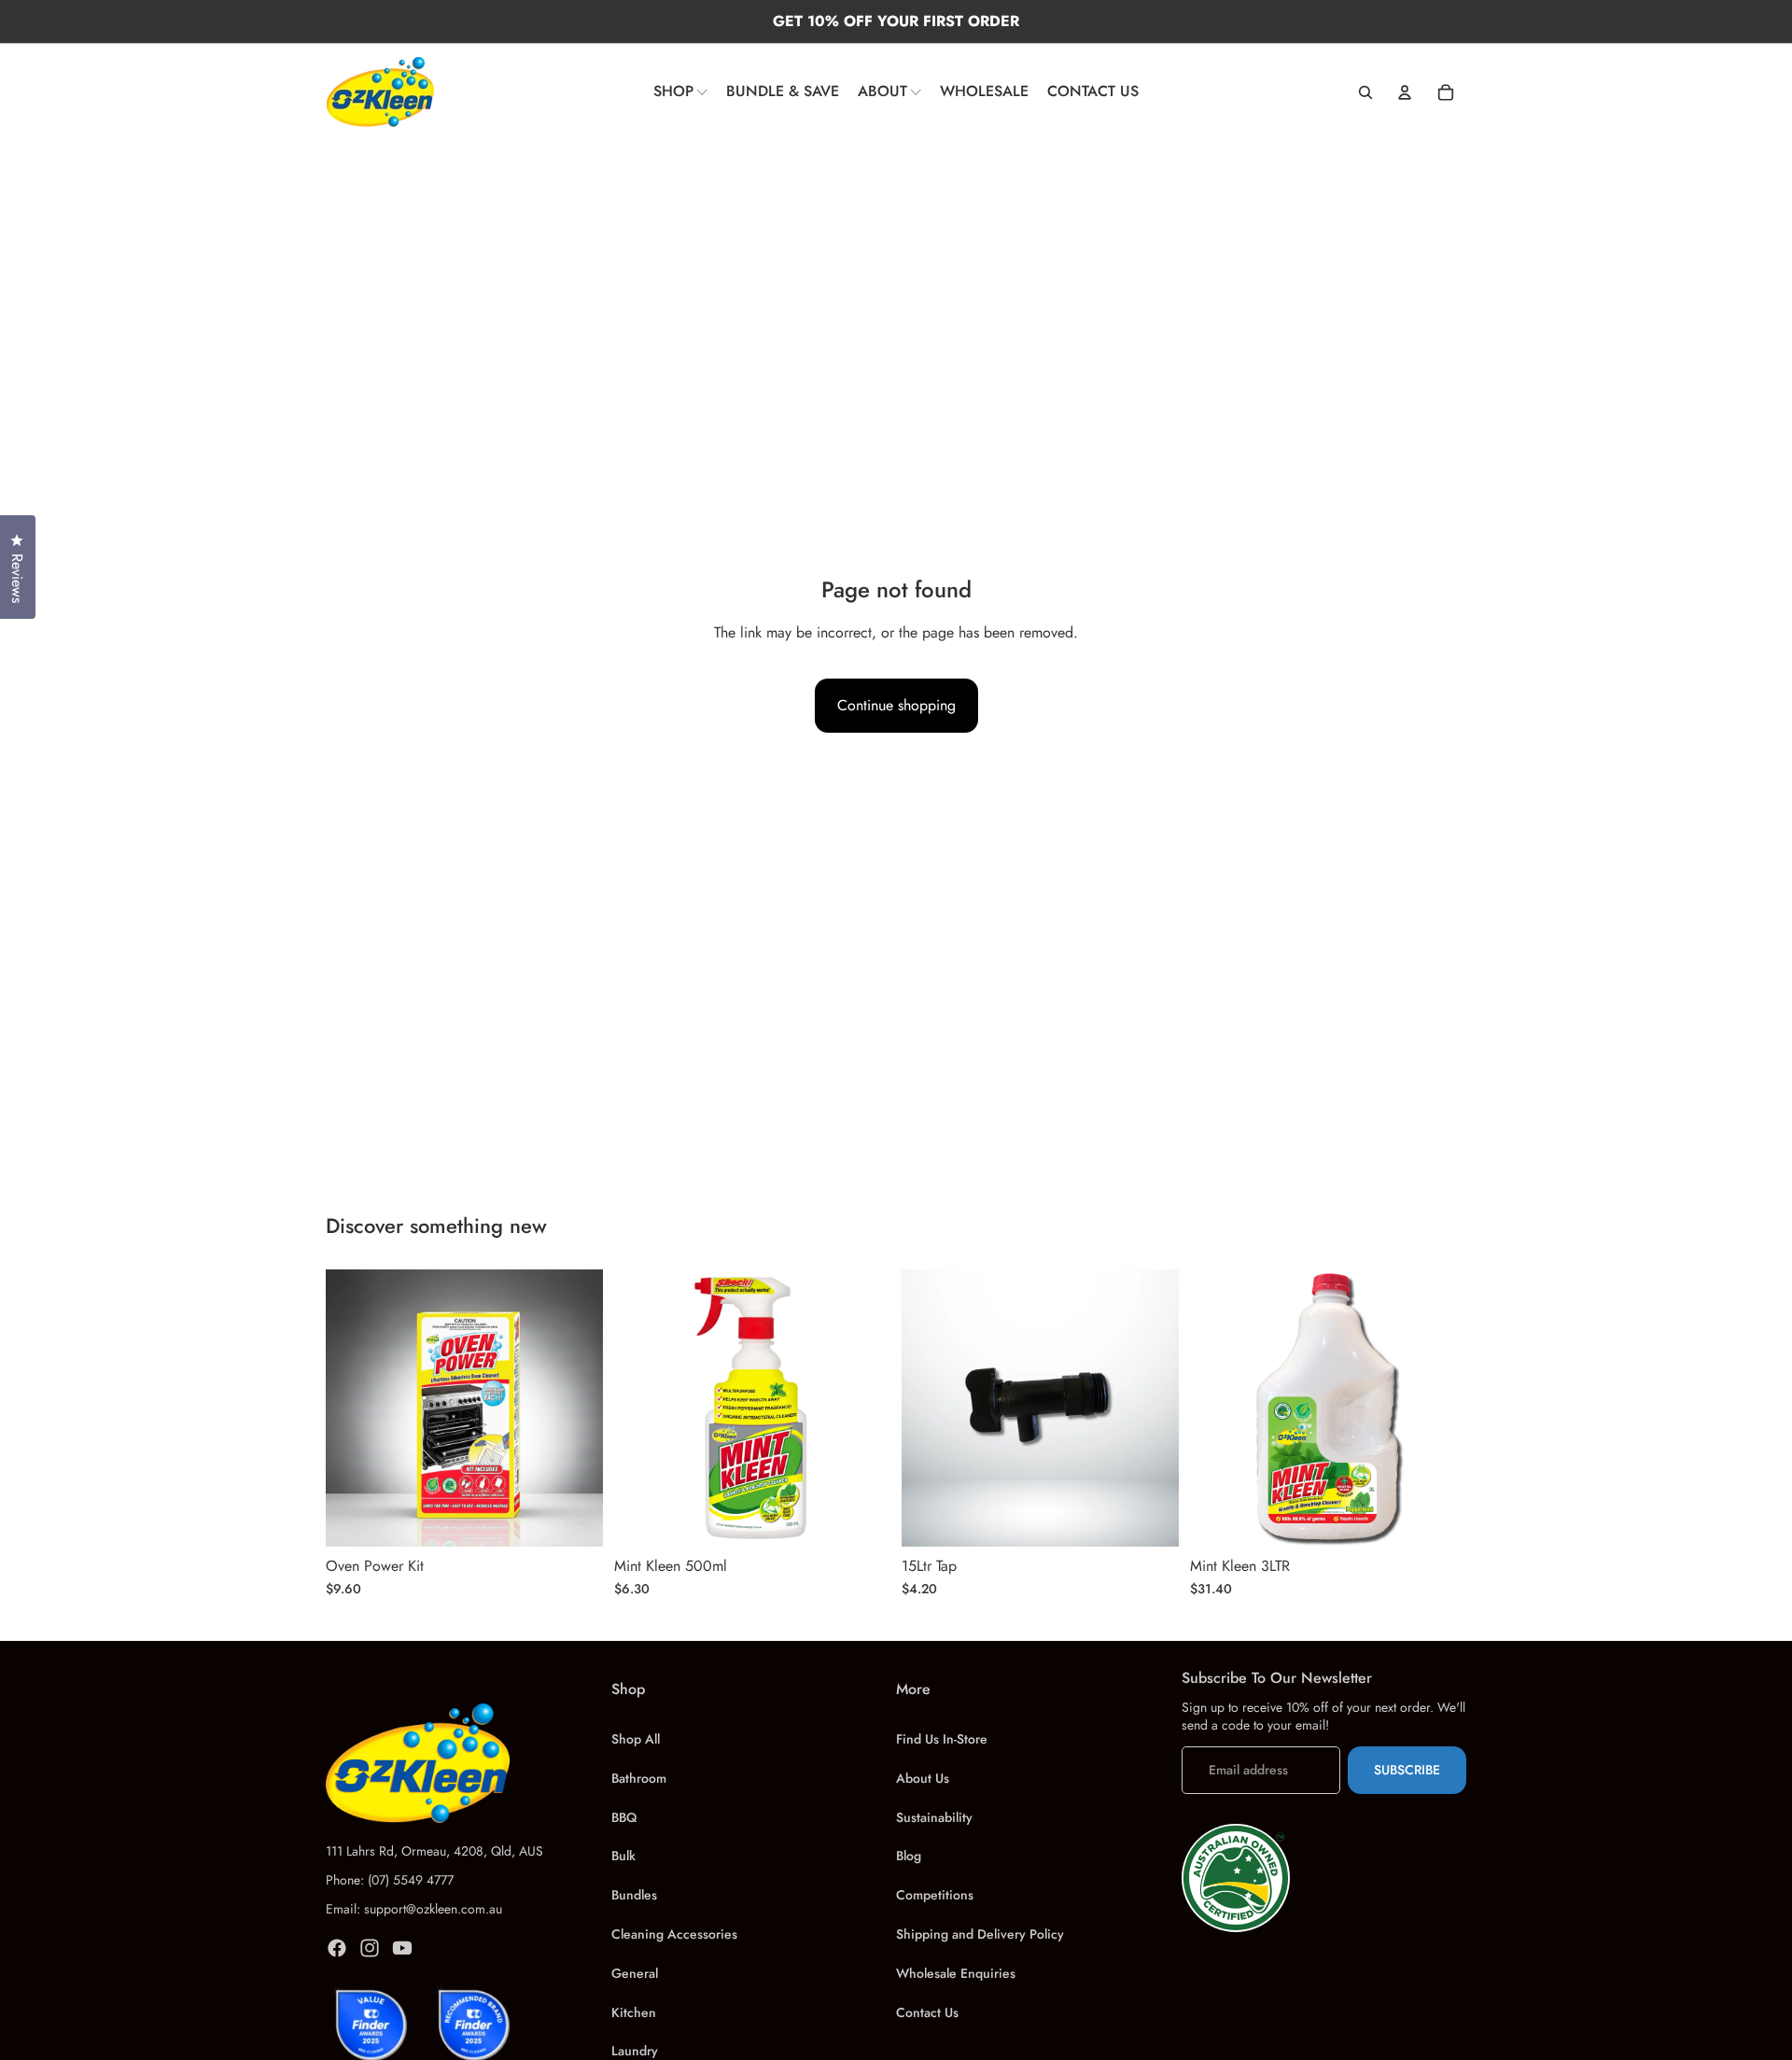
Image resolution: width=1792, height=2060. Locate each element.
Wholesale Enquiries (956, 1973)
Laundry (635, 2051)
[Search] (1365, 92)
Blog (909, 1856)
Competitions (935, 1895)
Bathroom (639, 1778)
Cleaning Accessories (674, 1934)
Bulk (623, 1856)
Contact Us (927, 2012)
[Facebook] (337, 1948)
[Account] (1405, 92)
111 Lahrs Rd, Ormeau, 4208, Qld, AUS (434, 1851)
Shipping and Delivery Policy (980, 1934)
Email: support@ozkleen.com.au (414, 1909)
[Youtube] (402, 1948)
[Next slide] (575, 1408)
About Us (923, 1778)
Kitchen (634, 2012)
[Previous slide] (354, 1408)
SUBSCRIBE (1407, 1770)
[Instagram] (370, 1948)
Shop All (636, 1739)
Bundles (634, 1895)
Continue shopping (896, 705)
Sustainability (934, 1817)
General (635, 1973)
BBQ (624, 1817)
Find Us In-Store (942, 1739)
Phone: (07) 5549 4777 (390, 1880)
